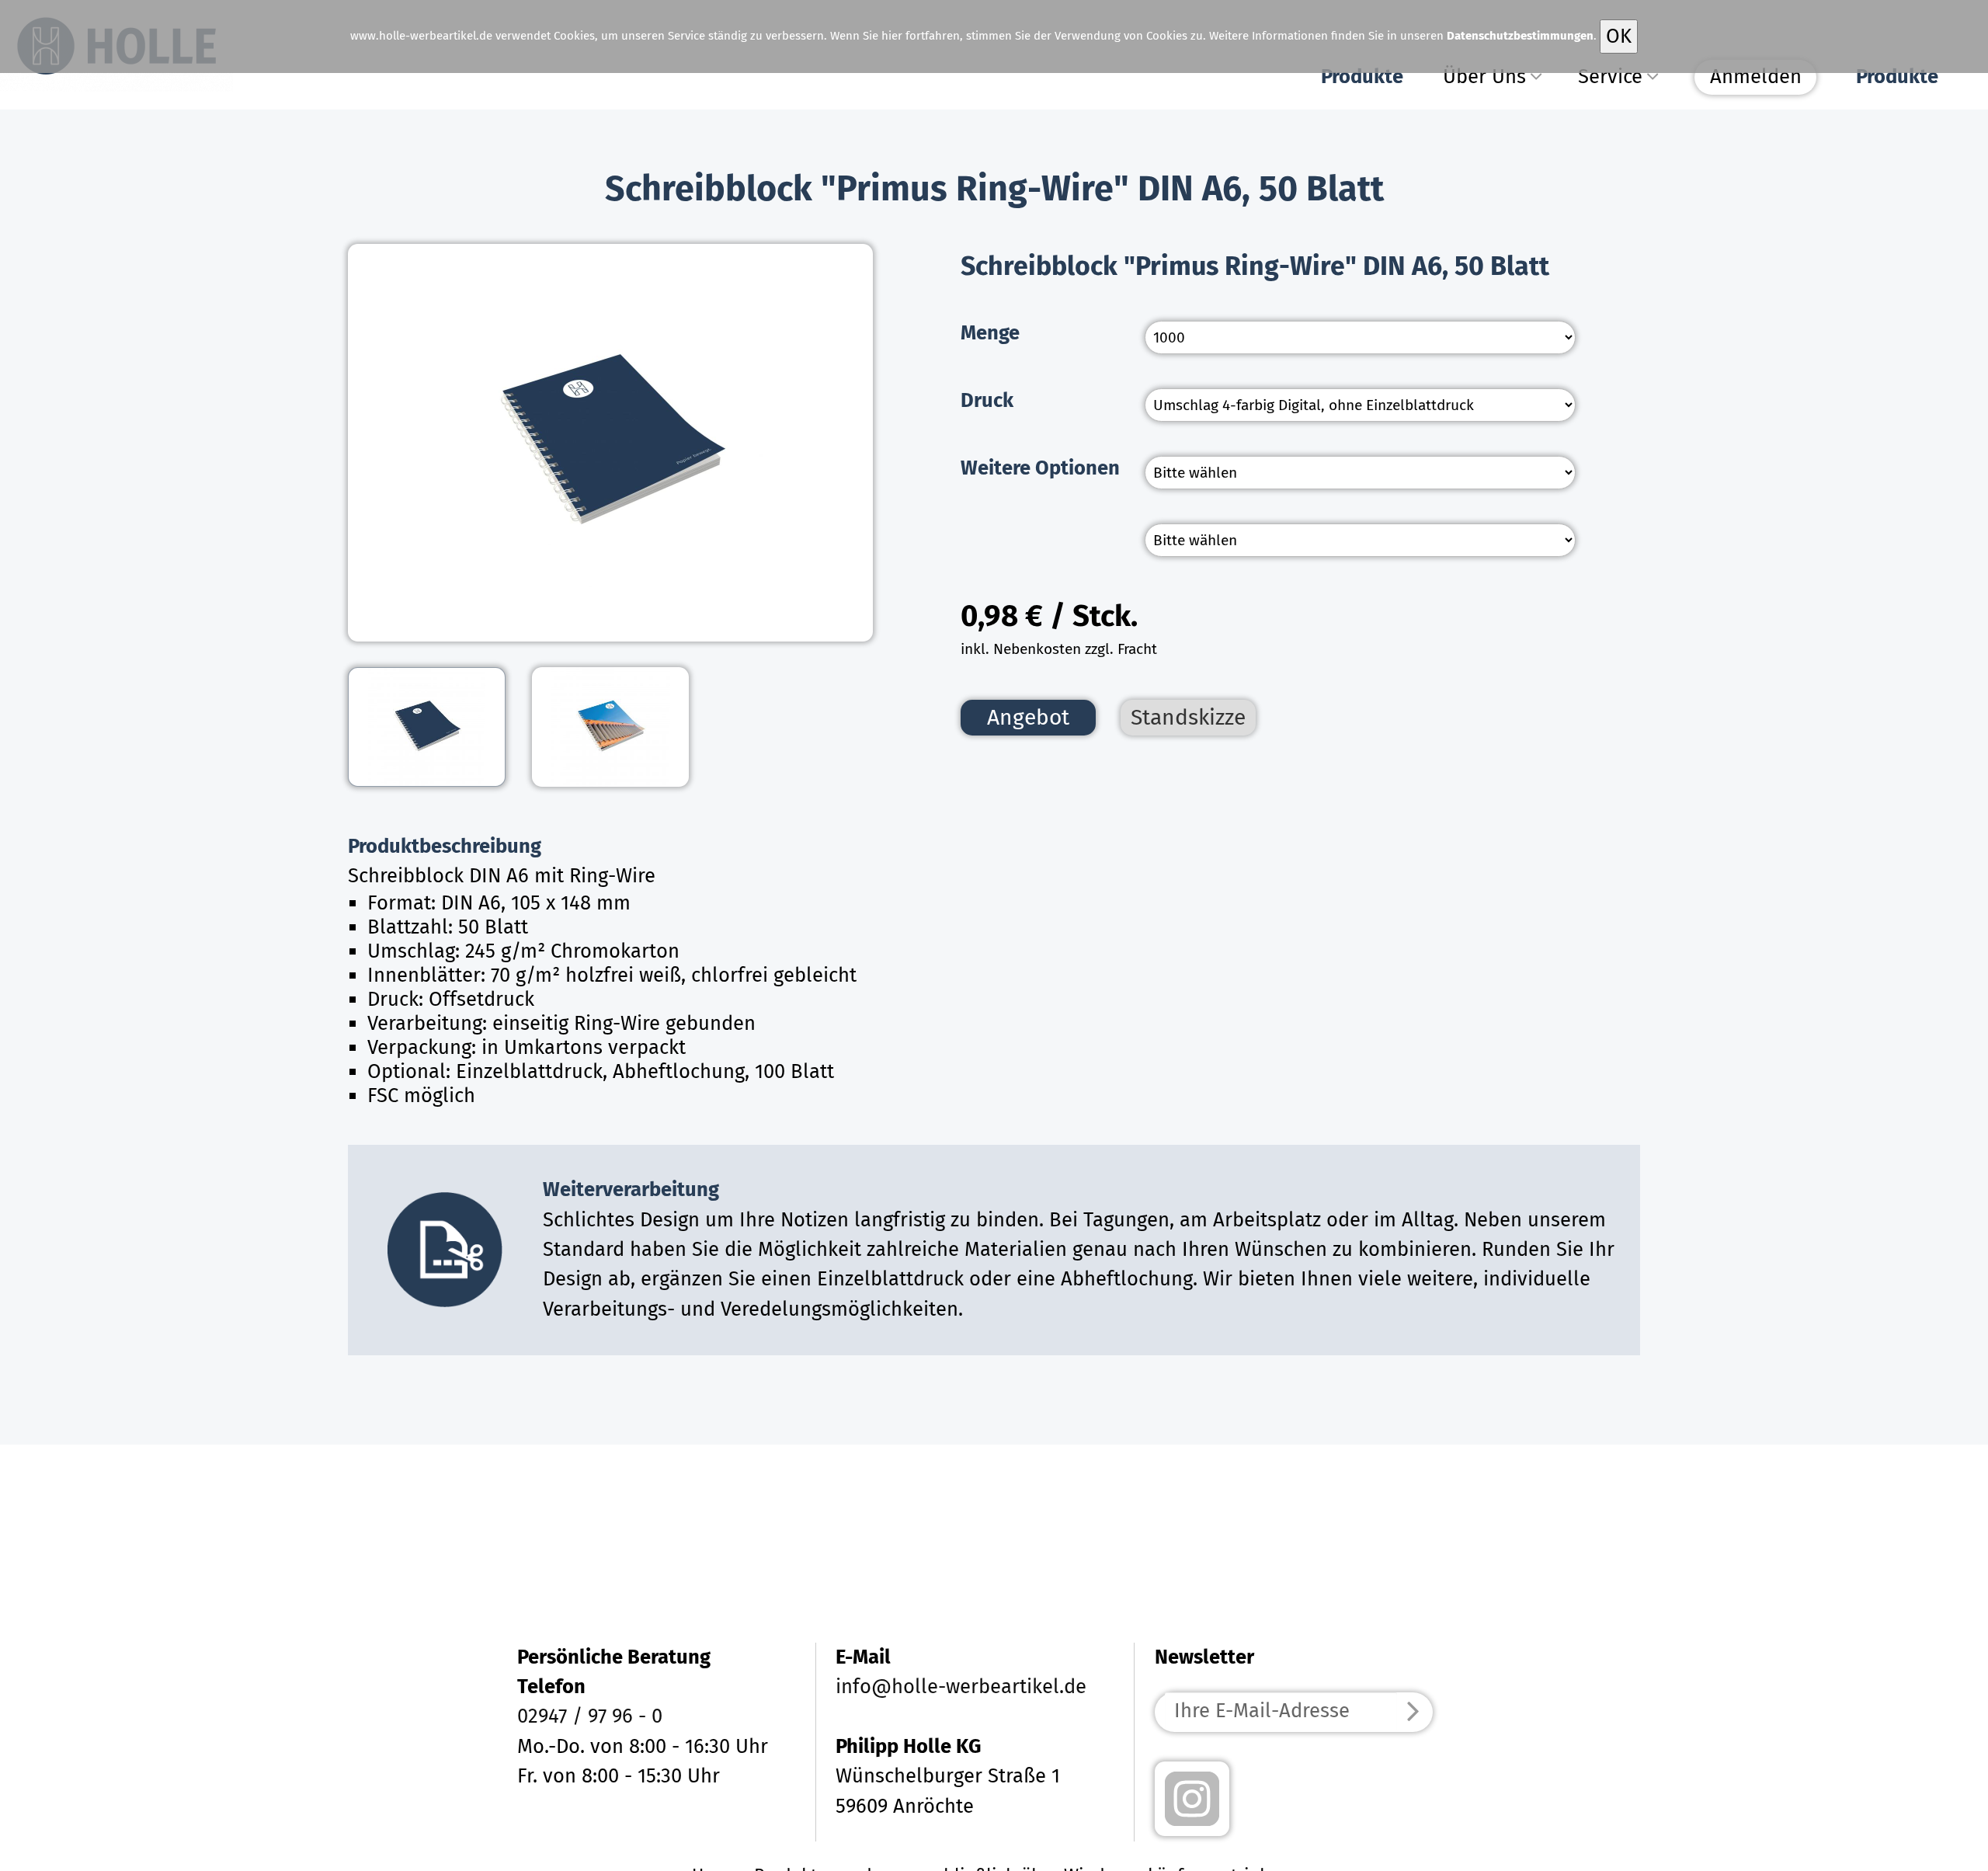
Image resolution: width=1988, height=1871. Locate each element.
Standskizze (1188, 717)
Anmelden (1756, 77)
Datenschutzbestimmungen (1520, 36)
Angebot (1028, 717)
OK (1619, 36)
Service (1610, 77)
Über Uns (1484, 77)
